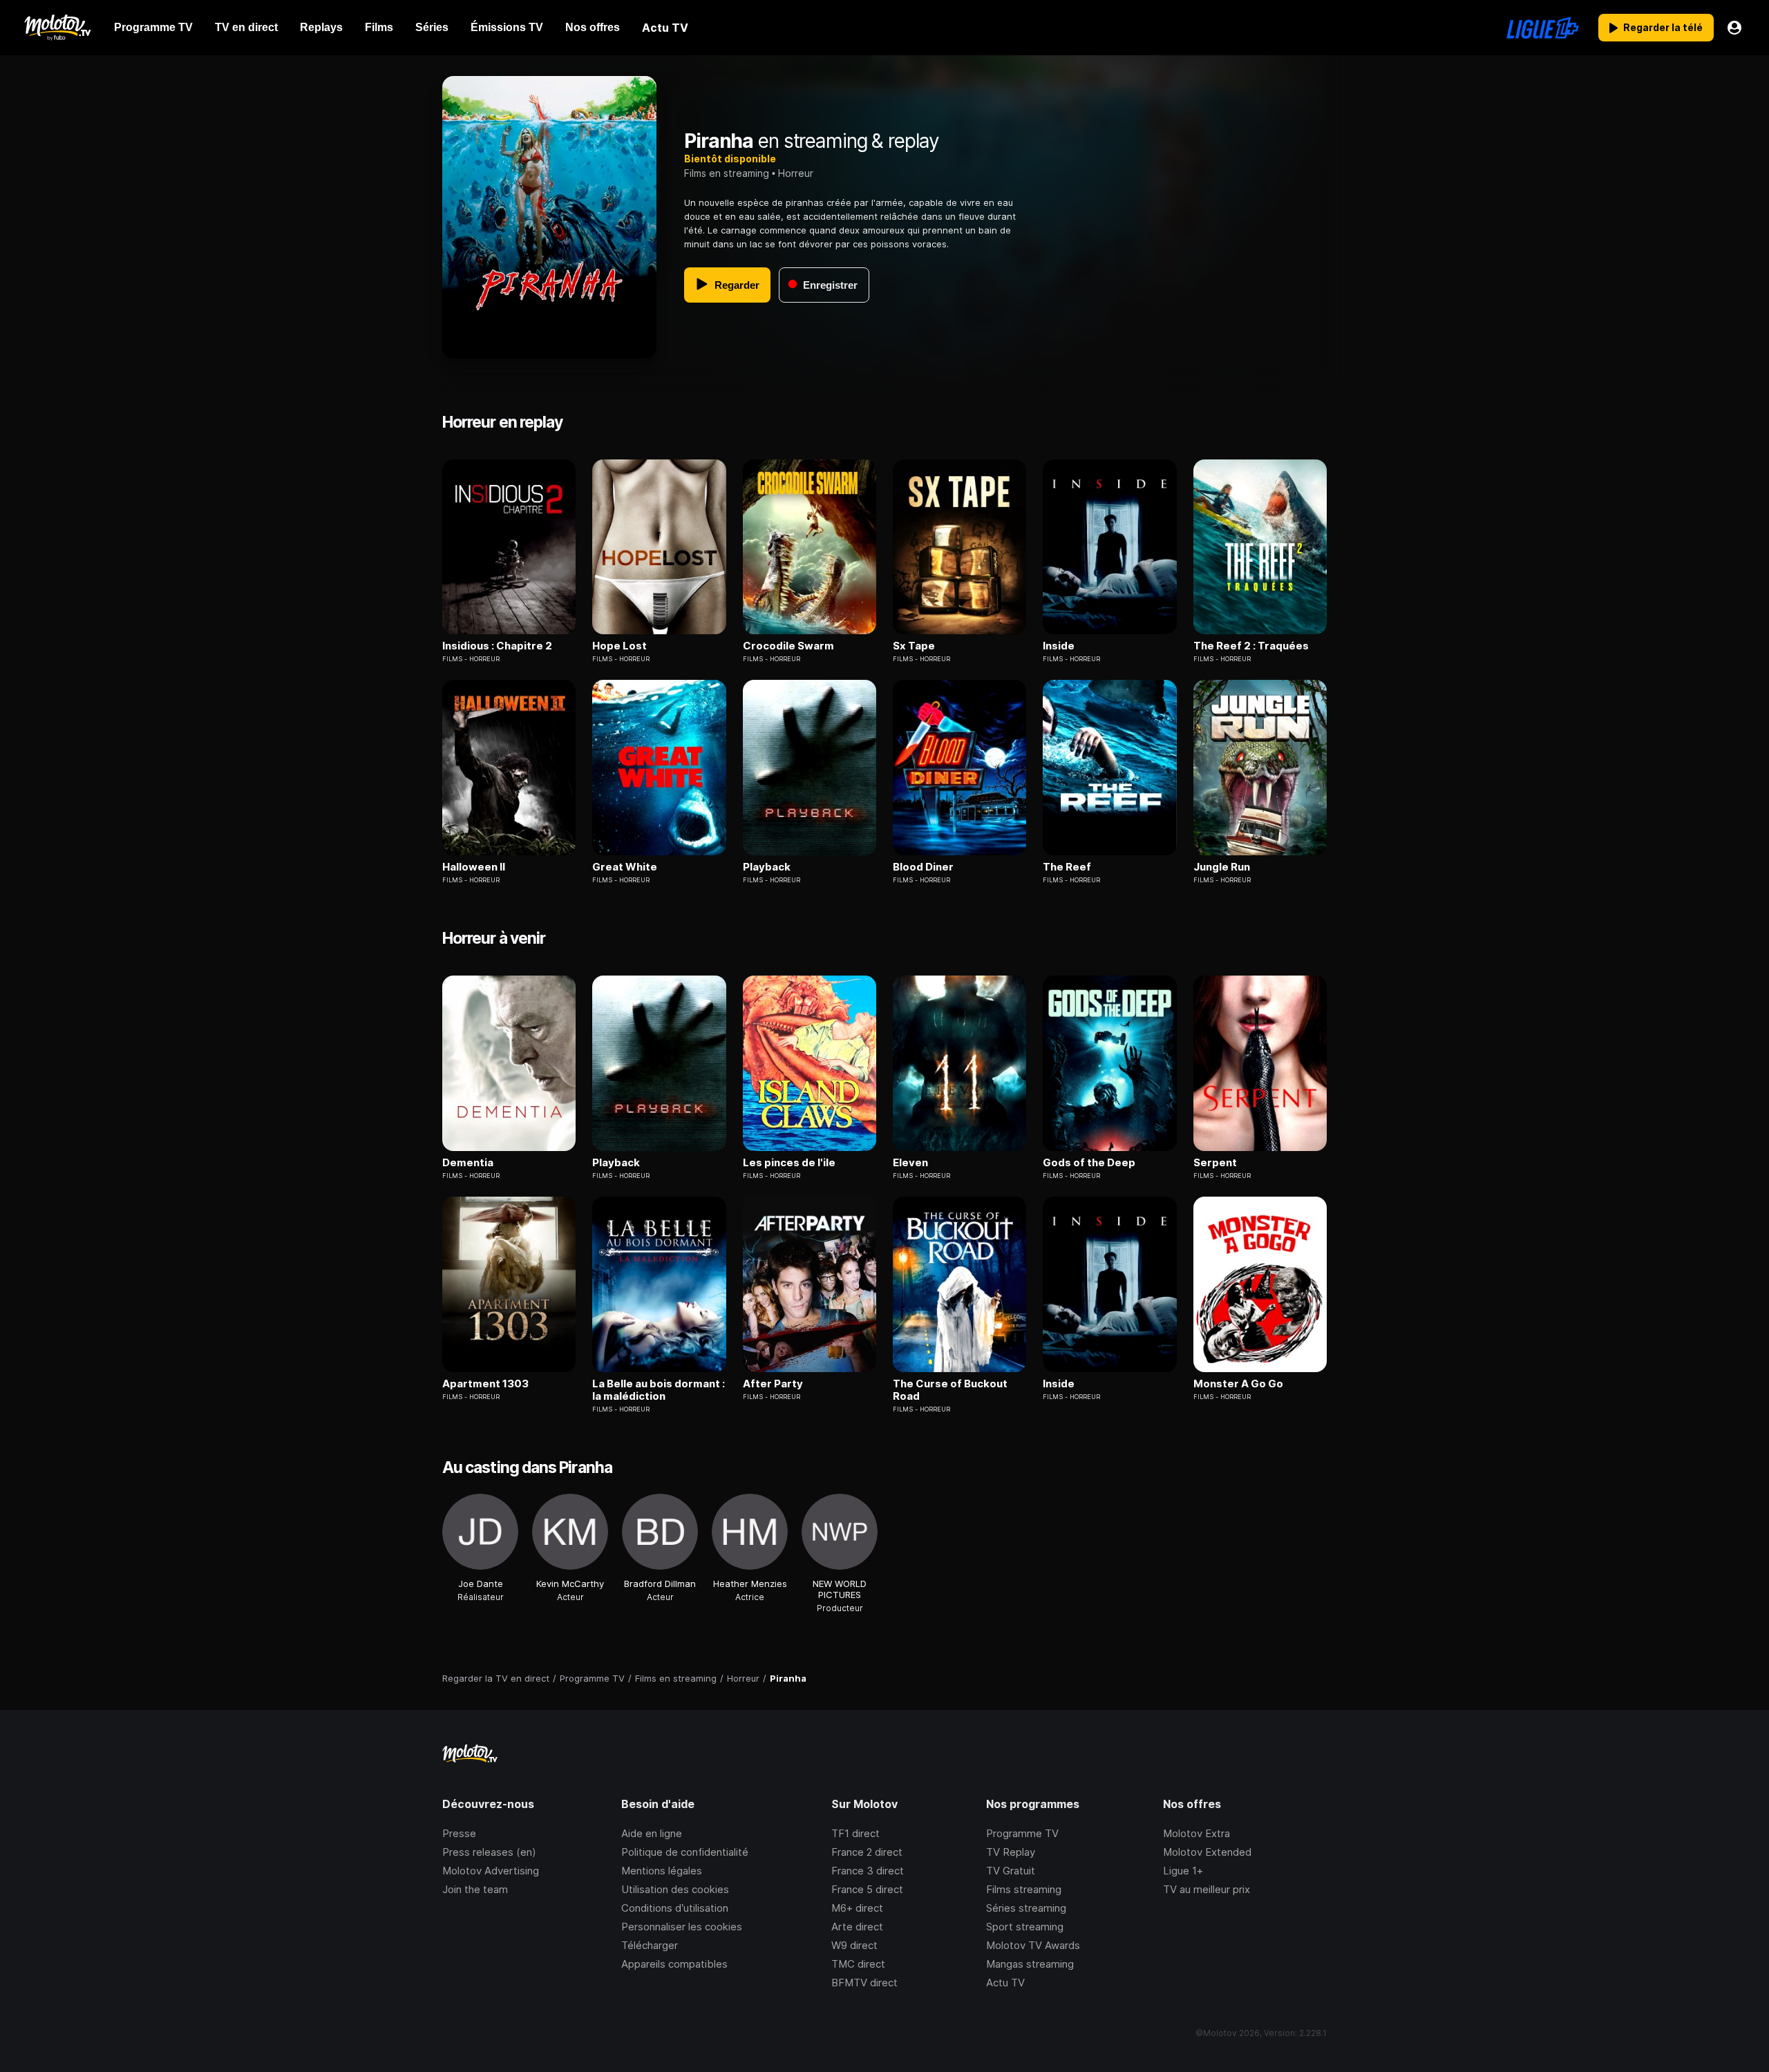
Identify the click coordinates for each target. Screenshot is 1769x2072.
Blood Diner (923, 867)
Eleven (910, 1163)
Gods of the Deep (1089, 1163)
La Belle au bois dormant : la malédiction (659, 1390)
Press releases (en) (489, 1852)
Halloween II (474, 867)
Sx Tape (914, 646)
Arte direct (857, 1927)
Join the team (475, 1889)
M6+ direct (857, 1908)
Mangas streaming (1030, 1964)
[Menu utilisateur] (1734, 28)
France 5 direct (867, 1889)
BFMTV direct (864, 1983)
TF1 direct (855, 1833)
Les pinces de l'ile (789, 1163)
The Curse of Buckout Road (950, 1390)
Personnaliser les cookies (682, 1927)
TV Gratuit (1011, 1871)
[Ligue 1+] (1543, 28)
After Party (773, 1384)
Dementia (468, 1163)
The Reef (1067, 867)
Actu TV (1005, 1983)
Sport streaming (1025, 1927)
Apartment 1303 (485, 1384)
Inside (1059, 646)
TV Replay (1011, 1852)
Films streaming (1024, 1889)
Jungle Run (1222, 867)
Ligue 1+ (1183, 1871)
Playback (767, 867)
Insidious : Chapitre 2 (497, 646)
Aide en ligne (652, 1833)
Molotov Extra (1196, 1833)
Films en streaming (727, 173)
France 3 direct (868, 1871)
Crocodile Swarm (788, 646)
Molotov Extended (1207, 1852)
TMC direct (858, 1964)
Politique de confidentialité (685, 1852)
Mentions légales (662, 1871)
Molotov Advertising (491, 1871)
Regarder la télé (1663, 27)
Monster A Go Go (1238, 1384)
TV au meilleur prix (1207, 1889)
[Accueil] (57, 28)
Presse (459, 1833)
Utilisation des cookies (675, 1889)
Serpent (1215, 1163)
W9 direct (854, 1945)
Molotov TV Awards (1033, 1945)
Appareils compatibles (674, 1964)
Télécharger (650, 1945)
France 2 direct (867, 1852)
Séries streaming (1026, 1908)
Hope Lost (619, 646)
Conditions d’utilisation (675, 1908)
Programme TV (1022, 1833)
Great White (625, 867)
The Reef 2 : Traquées (1251, 646)
